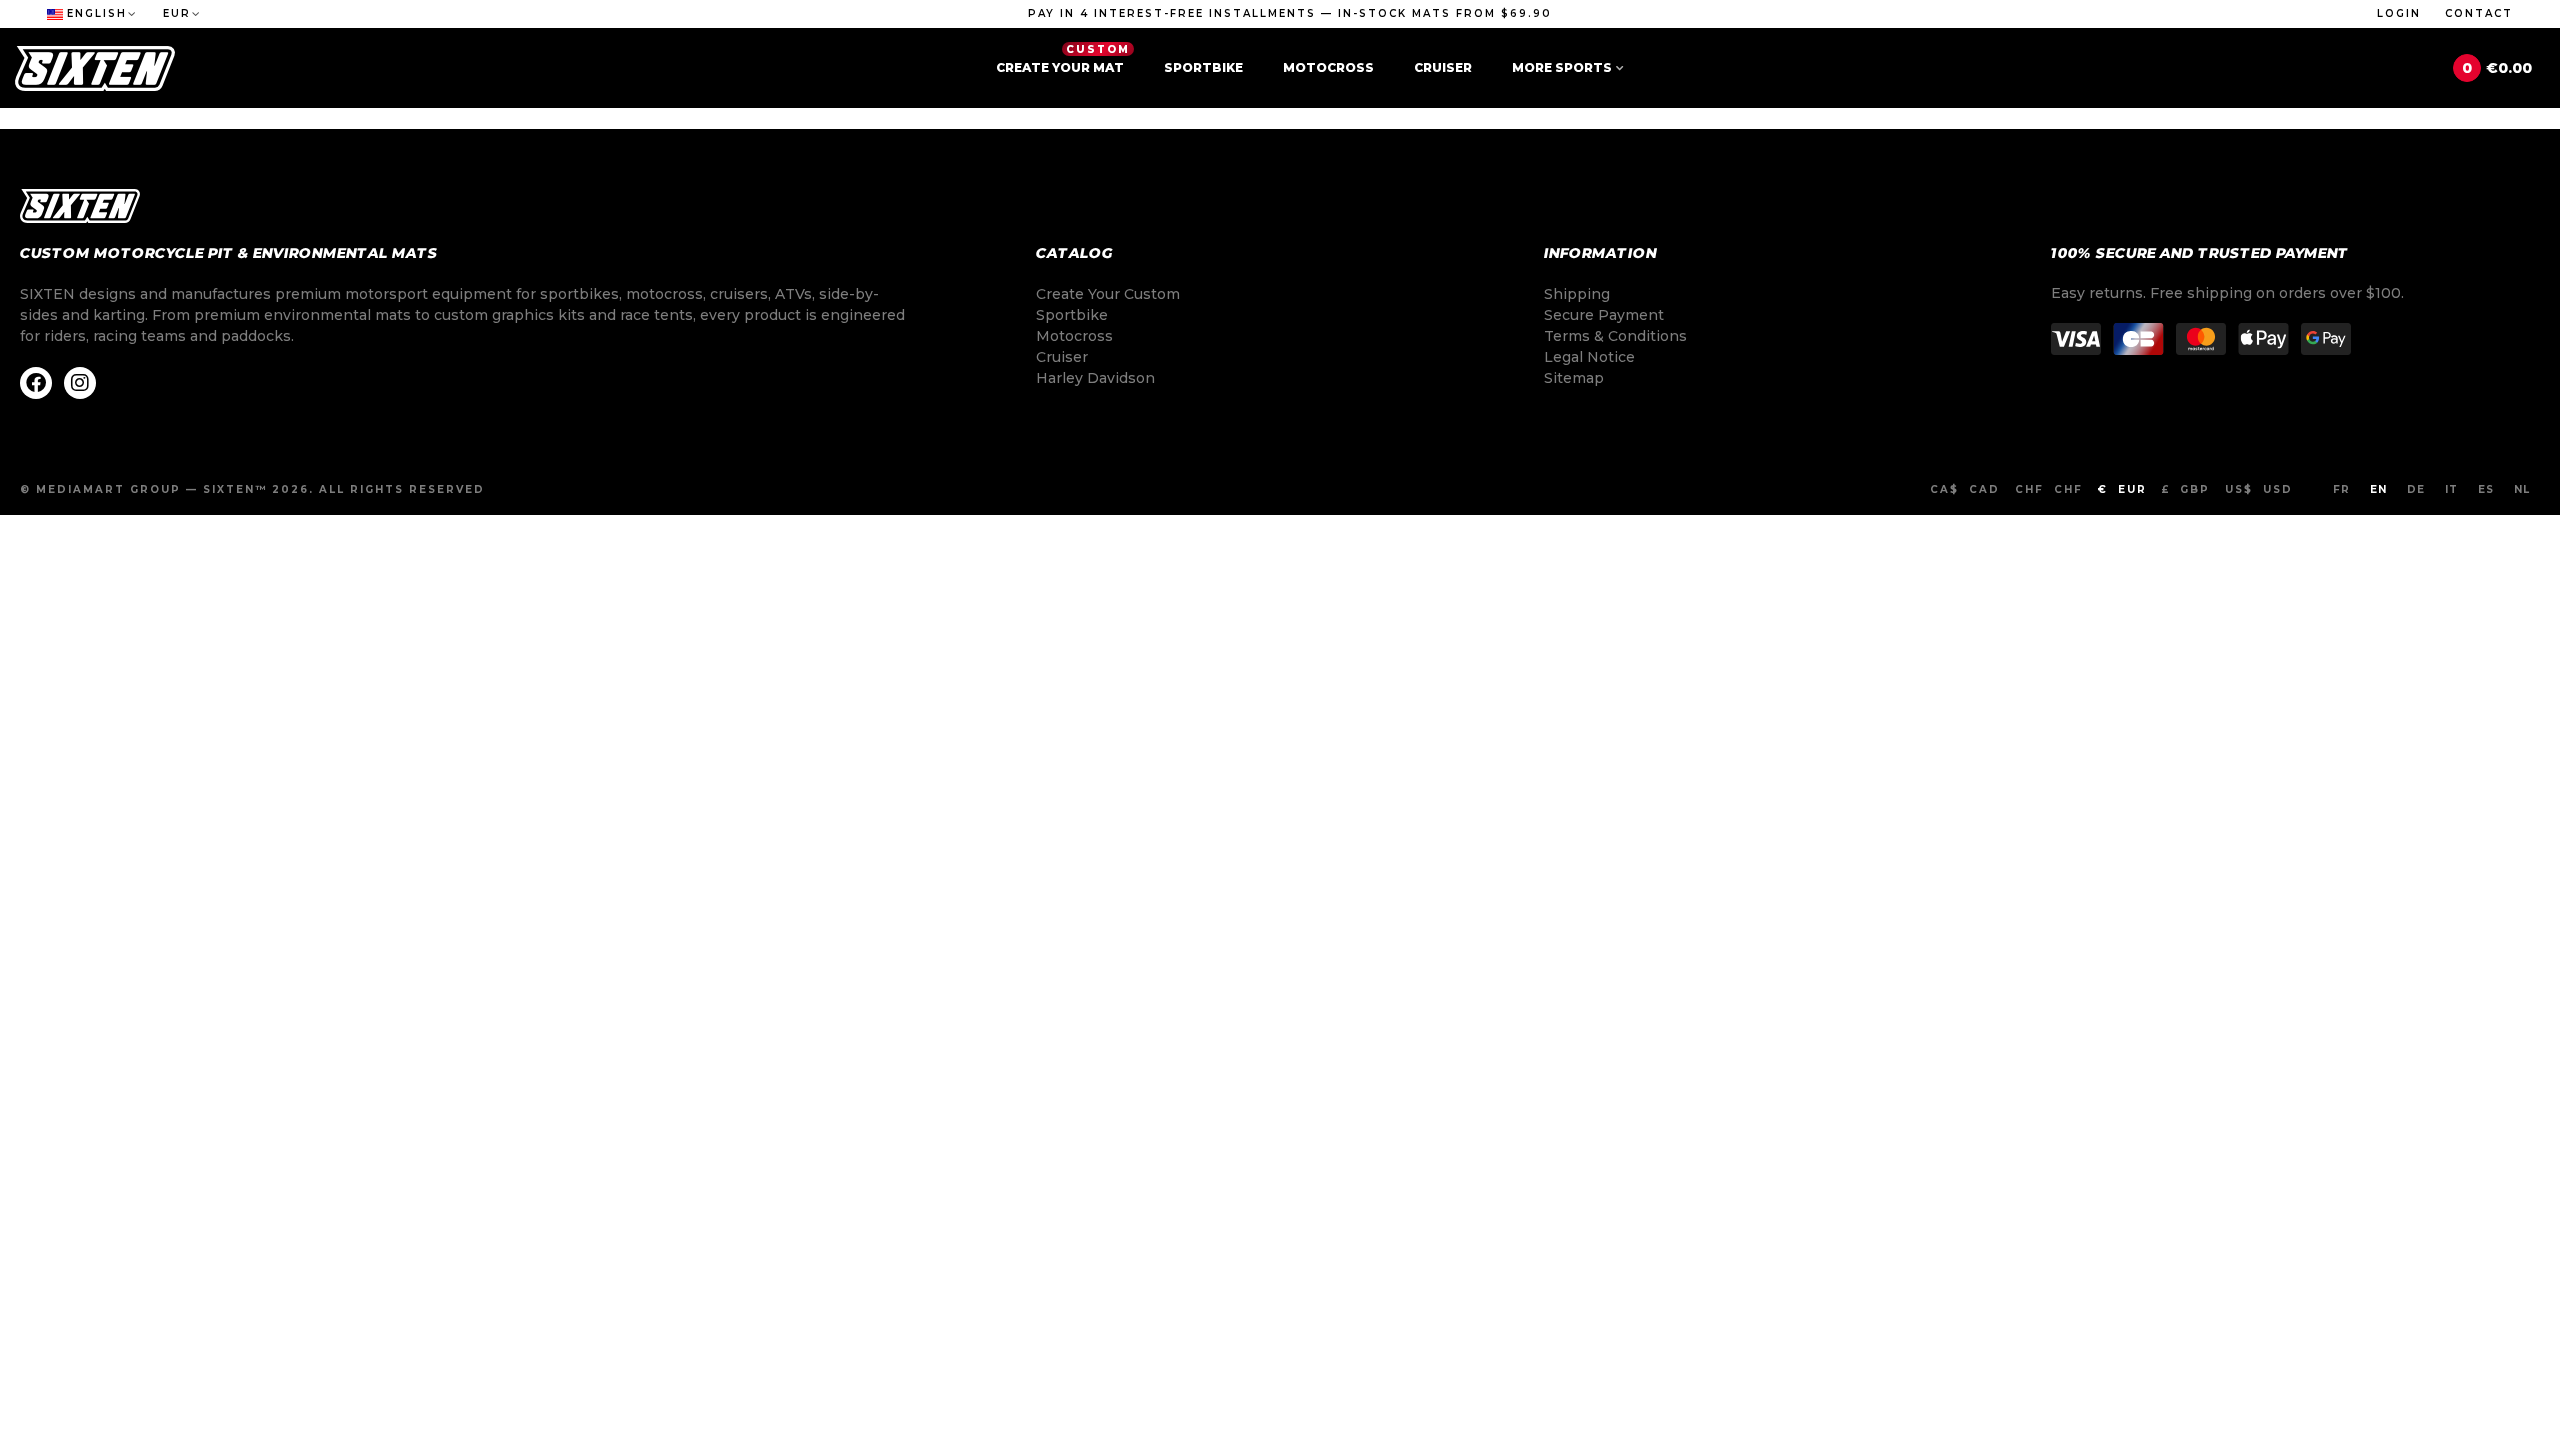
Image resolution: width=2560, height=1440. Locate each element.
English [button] (97, 13)
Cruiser (1443, 67)
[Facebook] (36, 383)
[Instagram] (80, 383)
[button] (1290, 14)
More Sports (1562, 67)
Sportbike (1203, 67)
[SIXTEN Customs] (95, 68)
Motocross (1328, 67)
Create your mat (1063, 59)
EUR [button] (177, 13)
